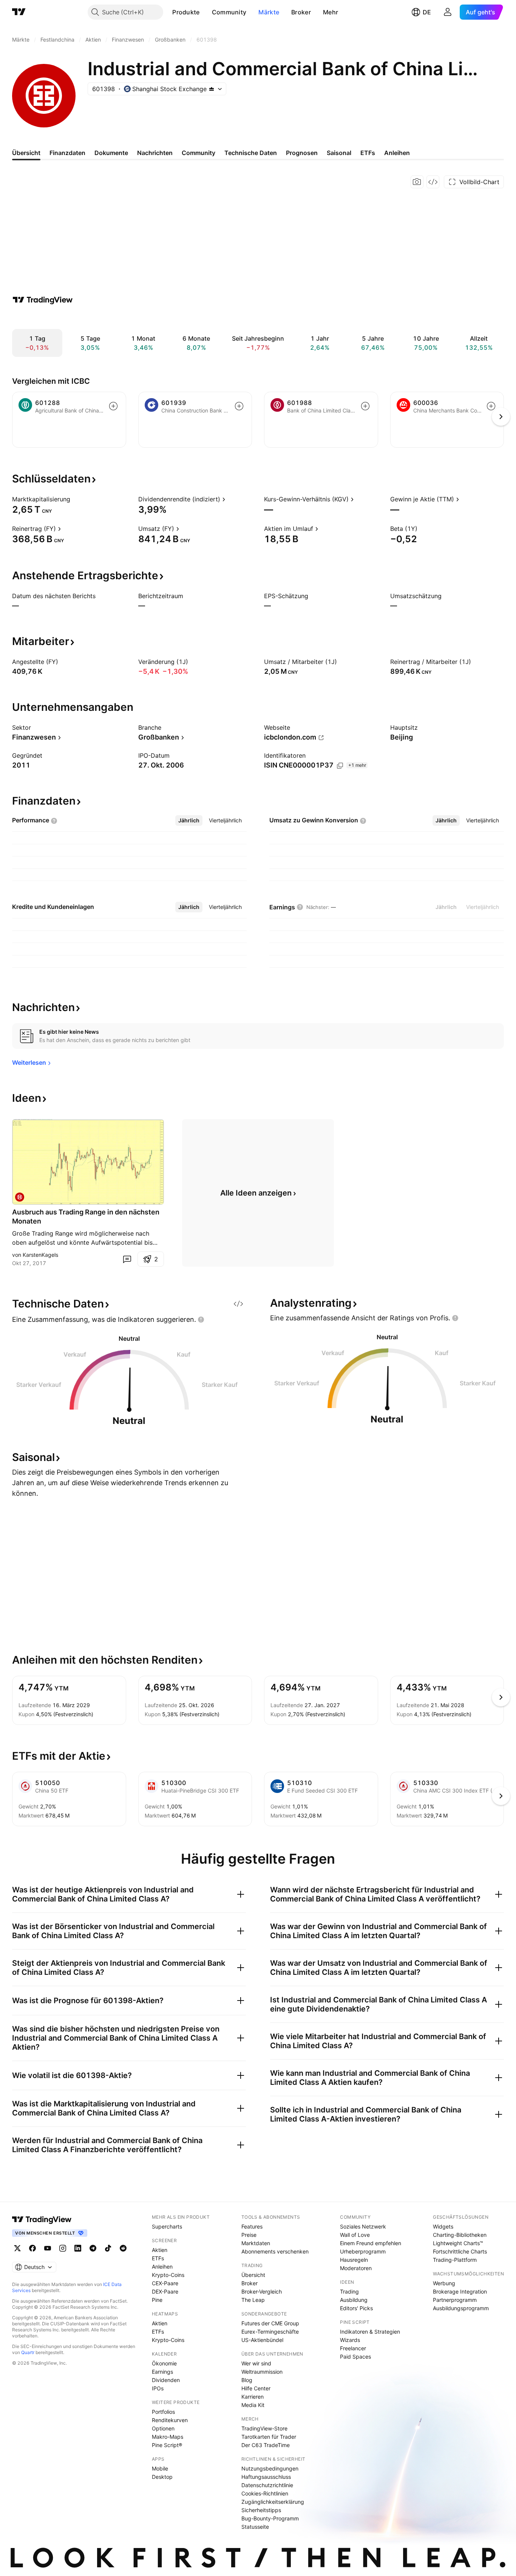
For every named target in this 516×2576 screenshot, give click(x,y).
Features (252, 2226)
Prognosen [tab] (302, 153)
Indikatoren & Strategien (370, 2332)
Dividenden (166, 2380)
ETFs (158, 2258)
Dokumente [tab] (111, 153)
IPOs (158, 2388)
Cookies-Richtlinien (265, 2493)
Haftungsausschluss (266, 2477)
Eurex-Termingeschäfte (270, 2332)
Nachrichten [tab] (155, 153)
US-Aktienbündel (262, 2340)
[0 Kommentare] (127, 1259)
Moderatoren (356, 2268)
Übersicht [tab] (26, 153)
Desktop (162, 2477)
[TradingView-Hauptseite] (42, 2219)
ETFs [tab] (368, 153)
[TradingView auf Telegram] (93, 2248)
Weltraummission (262, 2372)
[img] (212, 89)
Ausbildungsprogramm (461, 2308)
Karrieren (253, 2397)
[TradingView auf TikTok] (108, 2248)
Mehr (331, 12)
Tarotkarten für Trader (269, 2437)
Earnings (162, 2372)
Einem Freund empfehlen (371, 2243)
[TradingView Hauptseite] (19, 12)
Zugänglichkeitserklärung (273, 2502)
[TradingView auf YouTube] (48, 2248)
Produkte (186, 12)
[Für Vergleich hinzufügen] (113, 406)
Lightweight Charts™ (458, 2243)
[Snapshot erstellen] (417, 182)
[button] (205, 12)
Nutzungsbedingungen (270, 2468)
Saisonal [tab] (339, 153)
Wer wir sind (256, 2363)
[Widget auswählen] (433, 182)
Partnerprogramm (455, 2300)
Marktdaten (256, 2243)
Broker (301, 12)
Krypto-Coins (168, 2275)
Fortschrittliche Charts (460, 2251)
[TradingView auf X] (17, 2248)
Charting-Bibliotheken (460, 2235)
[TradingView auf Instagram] (63, 2248)
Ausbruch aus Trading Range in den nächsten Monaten (86, 1217)
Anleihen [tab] (397, 153)
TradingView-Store (264, 2428)
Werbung (444, 2283)
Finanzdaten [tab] (67, 153)
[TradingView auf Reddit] (123, 2248)
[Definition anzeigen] (75, 499)
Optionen (163, 2428)
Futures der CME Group (270, 2323)
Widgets (443, 2226)
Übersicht (253, 2275)
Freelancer (353, 2348)
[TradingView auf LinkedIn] (78, 2248)
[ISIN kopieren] (340, 766)
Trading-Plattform (455, 2260)
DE (427, 12)
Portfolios (163, 2412)
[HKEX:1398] (20, 1197)
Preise (249, 2235)
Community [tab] (199, 153)
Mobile (160, 2468)
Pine (157, 2300)
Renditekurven (170, 2420)
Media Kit (253, 2405)
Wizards (350, 2340)
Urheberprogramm (363, 2251)
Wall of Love (355, 2235)
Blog (247, 2380)
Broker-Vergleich (262, 2291)
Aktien (160, 2250)
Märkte (269, 12)
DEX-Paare (165, 2291)
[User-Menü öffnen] (448, 12)
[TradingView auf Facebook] (32, 2248)
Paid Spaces (355, 2357)
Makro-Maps (168, 2437)
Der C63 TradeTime (266, 2445)
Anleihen (162, 2267)
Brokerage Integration (460, 2291)
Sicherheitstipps (261, 2510)
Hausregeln (354, 2260)
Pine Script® (167, 2445)
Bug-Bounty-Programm (270, 2518)
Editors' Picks (356, 2308)
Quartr (28, 2352)
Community (229, 12)
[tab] (189, 820)
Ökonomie (164, 2363)
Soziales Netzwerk (363, 2226)
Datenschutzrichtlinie (267, 2485)
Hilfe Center (256, 2388)
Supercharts (167, 2226)
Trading (349, 2291)
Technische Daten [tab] (251, 153)
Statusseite (255, 2527)
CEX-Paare (165, 2283)
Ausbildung (354, 2300)
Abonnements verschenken (275, 2251)
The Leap (253, 2300)
